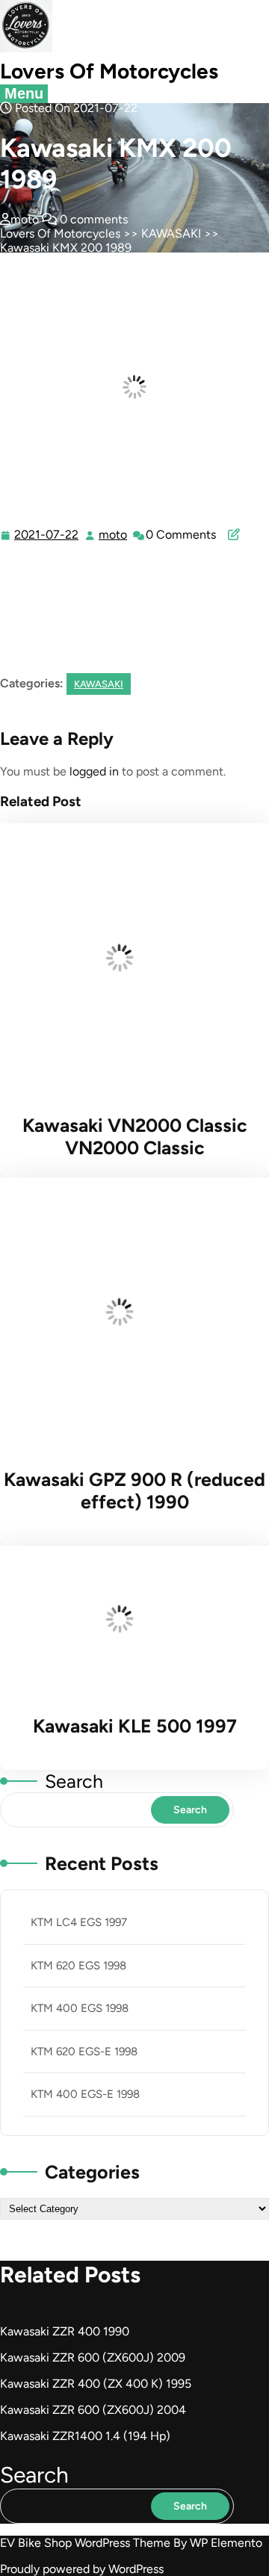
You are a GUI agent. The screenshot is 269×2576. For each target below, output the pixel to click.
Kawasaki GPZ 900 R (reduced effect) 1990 (134, 1490)
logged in (94, 771)
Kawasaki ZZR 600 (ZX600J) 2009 (93, 2357)
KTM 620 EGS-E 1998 (84, 2052)
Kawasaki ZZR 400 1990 (65, 2331)
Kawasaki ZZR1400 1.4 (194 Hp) (85, 2436)
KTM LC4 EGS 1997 (79, 1922)
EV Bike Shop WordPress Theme (87, 2543)
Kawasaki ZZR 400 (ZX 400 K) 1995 (96, 2384)
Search (74, 1781)
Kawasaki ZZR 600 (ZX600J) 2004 (93, 2410)
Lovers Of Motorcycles (109, 71)
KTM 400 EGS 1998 (80, 2008)
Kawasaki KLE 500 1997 (135, 1726)
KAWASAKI (171, 233)
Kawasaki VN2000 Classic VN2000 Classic (135, 1136)
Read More (131, 960)
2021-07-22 (47, 535)
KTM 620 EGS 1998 (78, 1966)
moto (114, 535)
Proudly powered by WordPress (82, 2569)
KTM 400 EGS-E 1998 (85, 2094)
